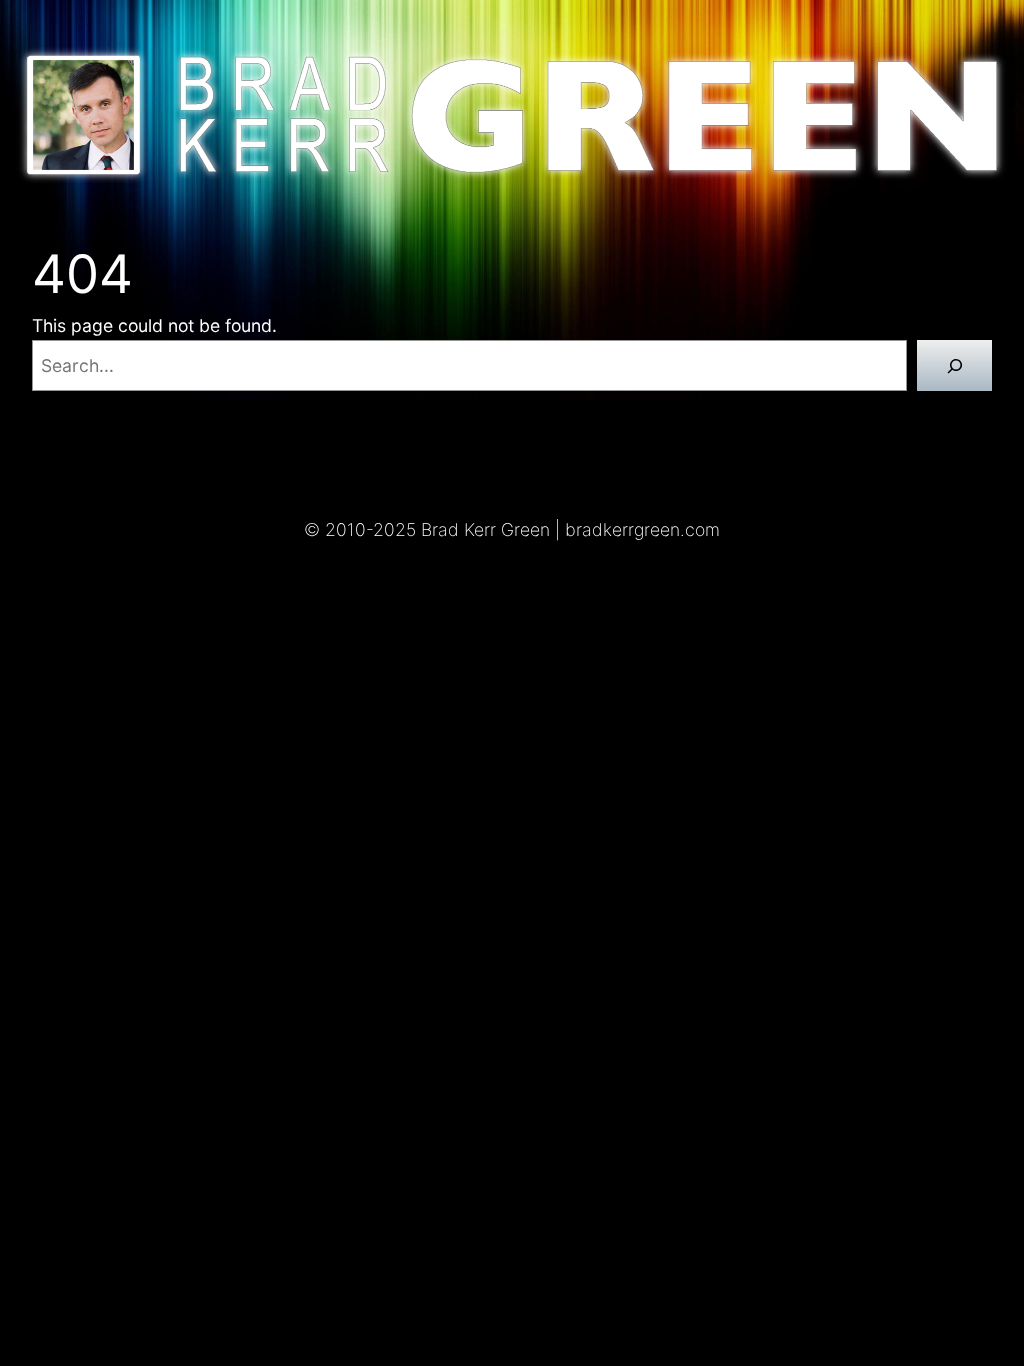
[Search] (954, 365)
